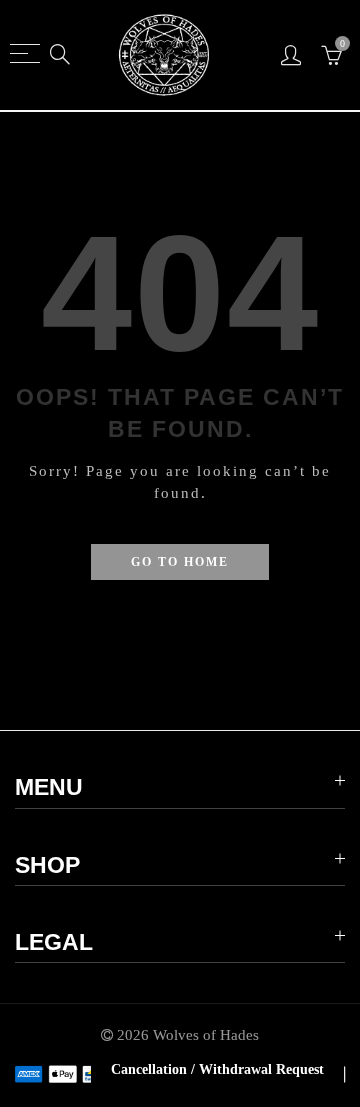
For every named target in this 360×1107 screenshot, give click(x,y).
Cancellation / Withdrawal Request (217, 1069)
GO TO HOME (180, 562)
